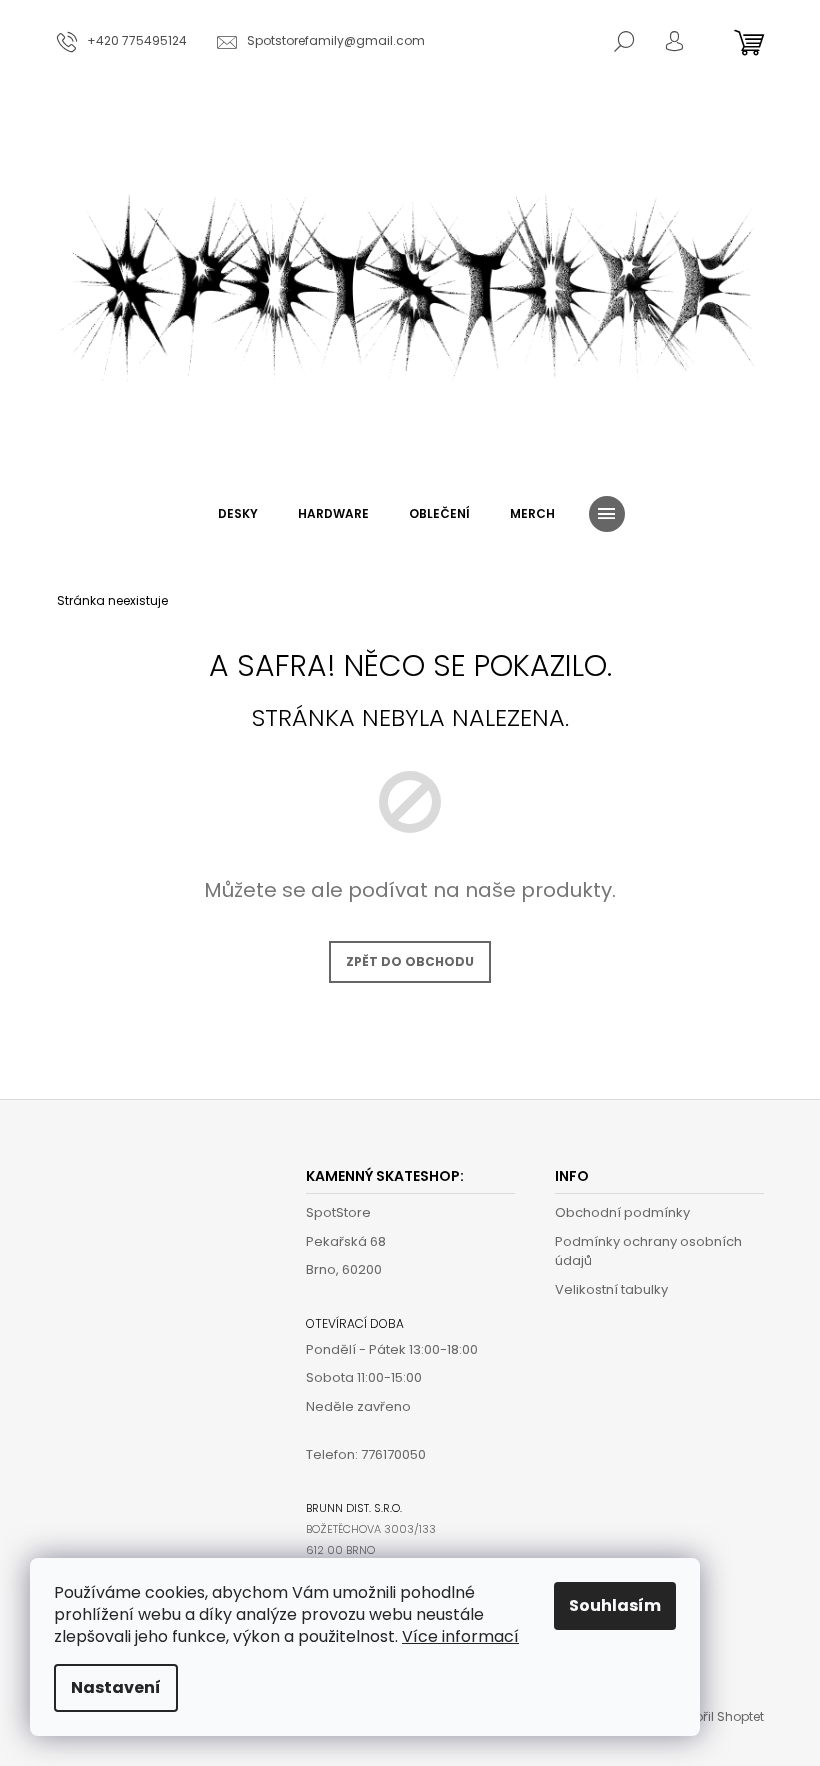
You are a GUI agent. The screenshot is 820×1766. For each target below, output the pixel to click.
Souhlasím (615, 1605)
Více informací (460, 1636)
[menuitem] (238, 514)
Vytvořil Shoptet (716, 1716)
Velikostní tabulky (611, 1289)
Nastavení (116, 1687)
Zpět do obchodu (410, 961)
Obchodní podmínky (622, 1212)
